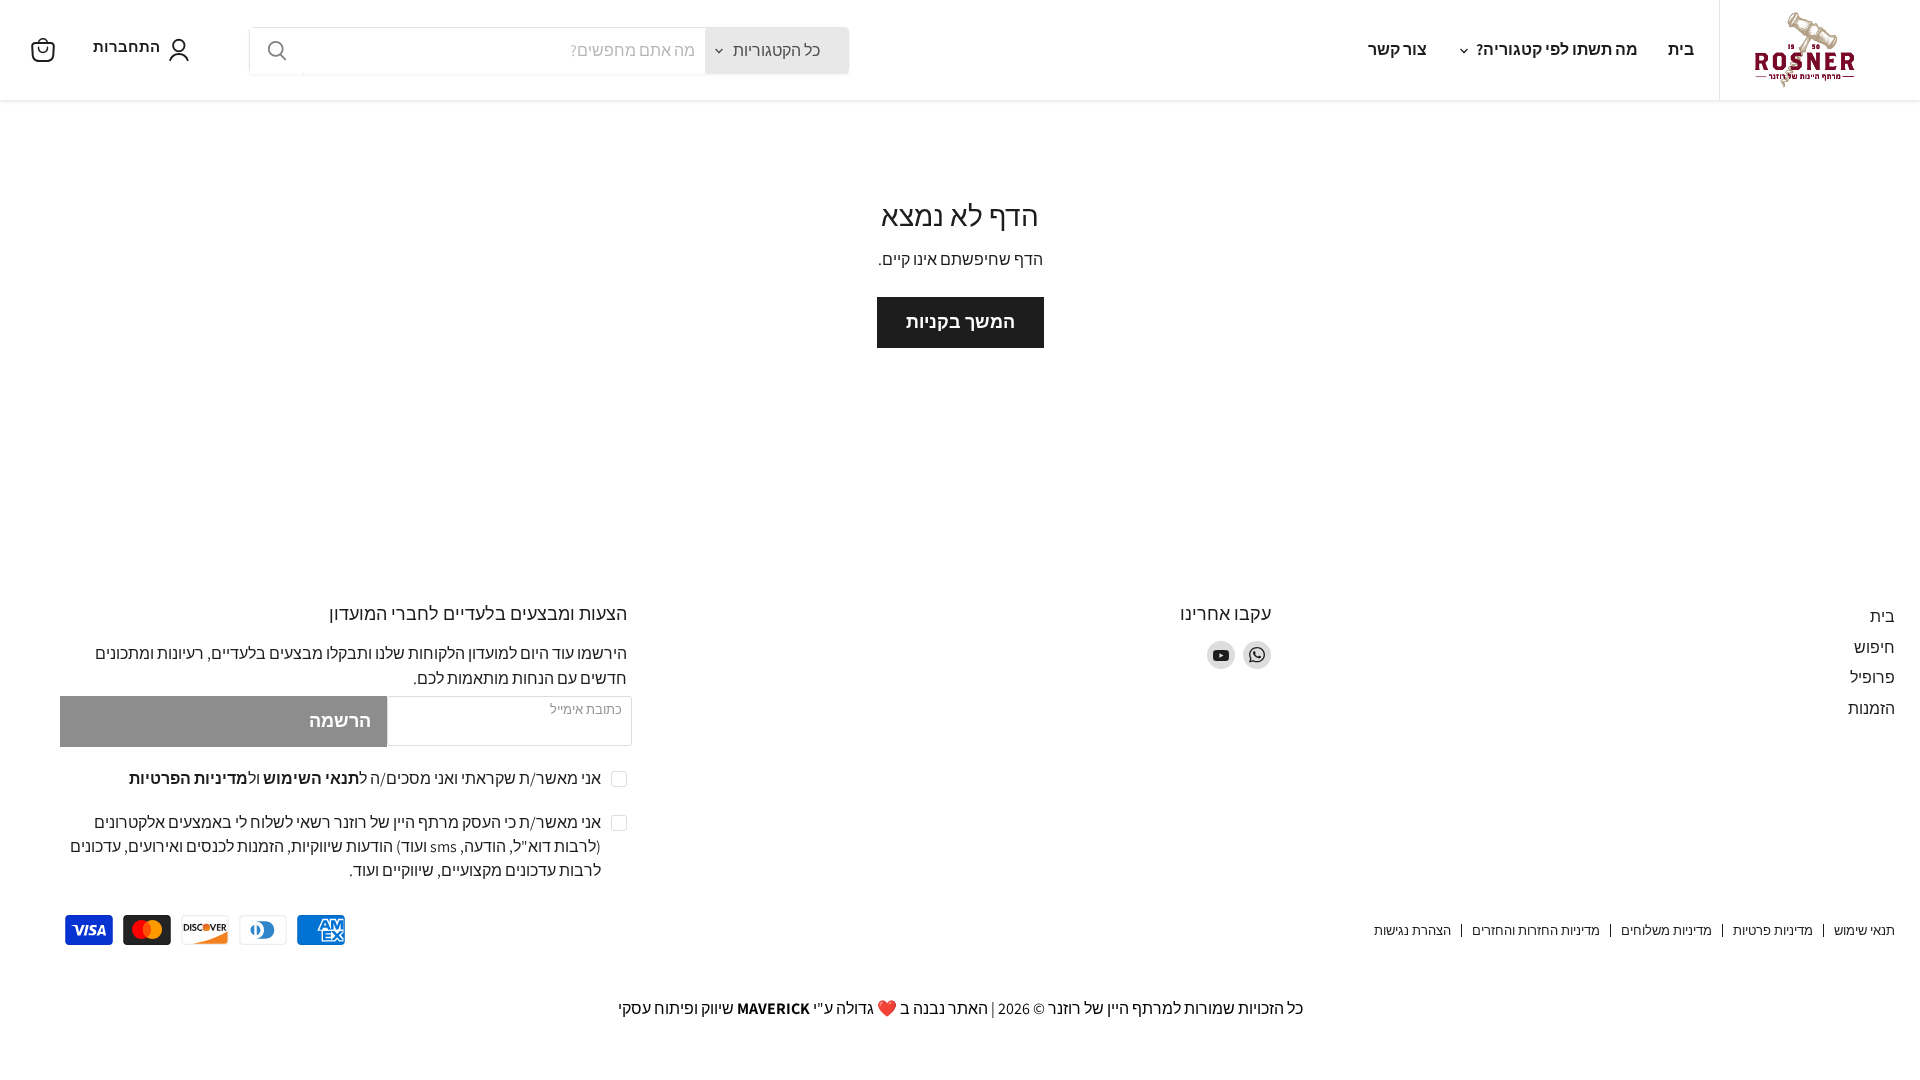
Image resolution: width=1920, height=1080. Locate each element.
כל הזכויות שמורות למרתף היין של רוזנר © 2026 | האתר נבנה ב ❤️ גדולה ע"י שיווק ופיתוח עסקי (960, 1008)
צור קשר (1397, 49)
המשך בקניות (960, 321)
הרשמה (340, 720)
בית (1681, 49)
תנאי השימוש (311, 778)
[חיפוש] (277, 51)
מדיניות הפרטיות (188, 778)
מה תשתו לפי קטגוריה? (1555, 49)
